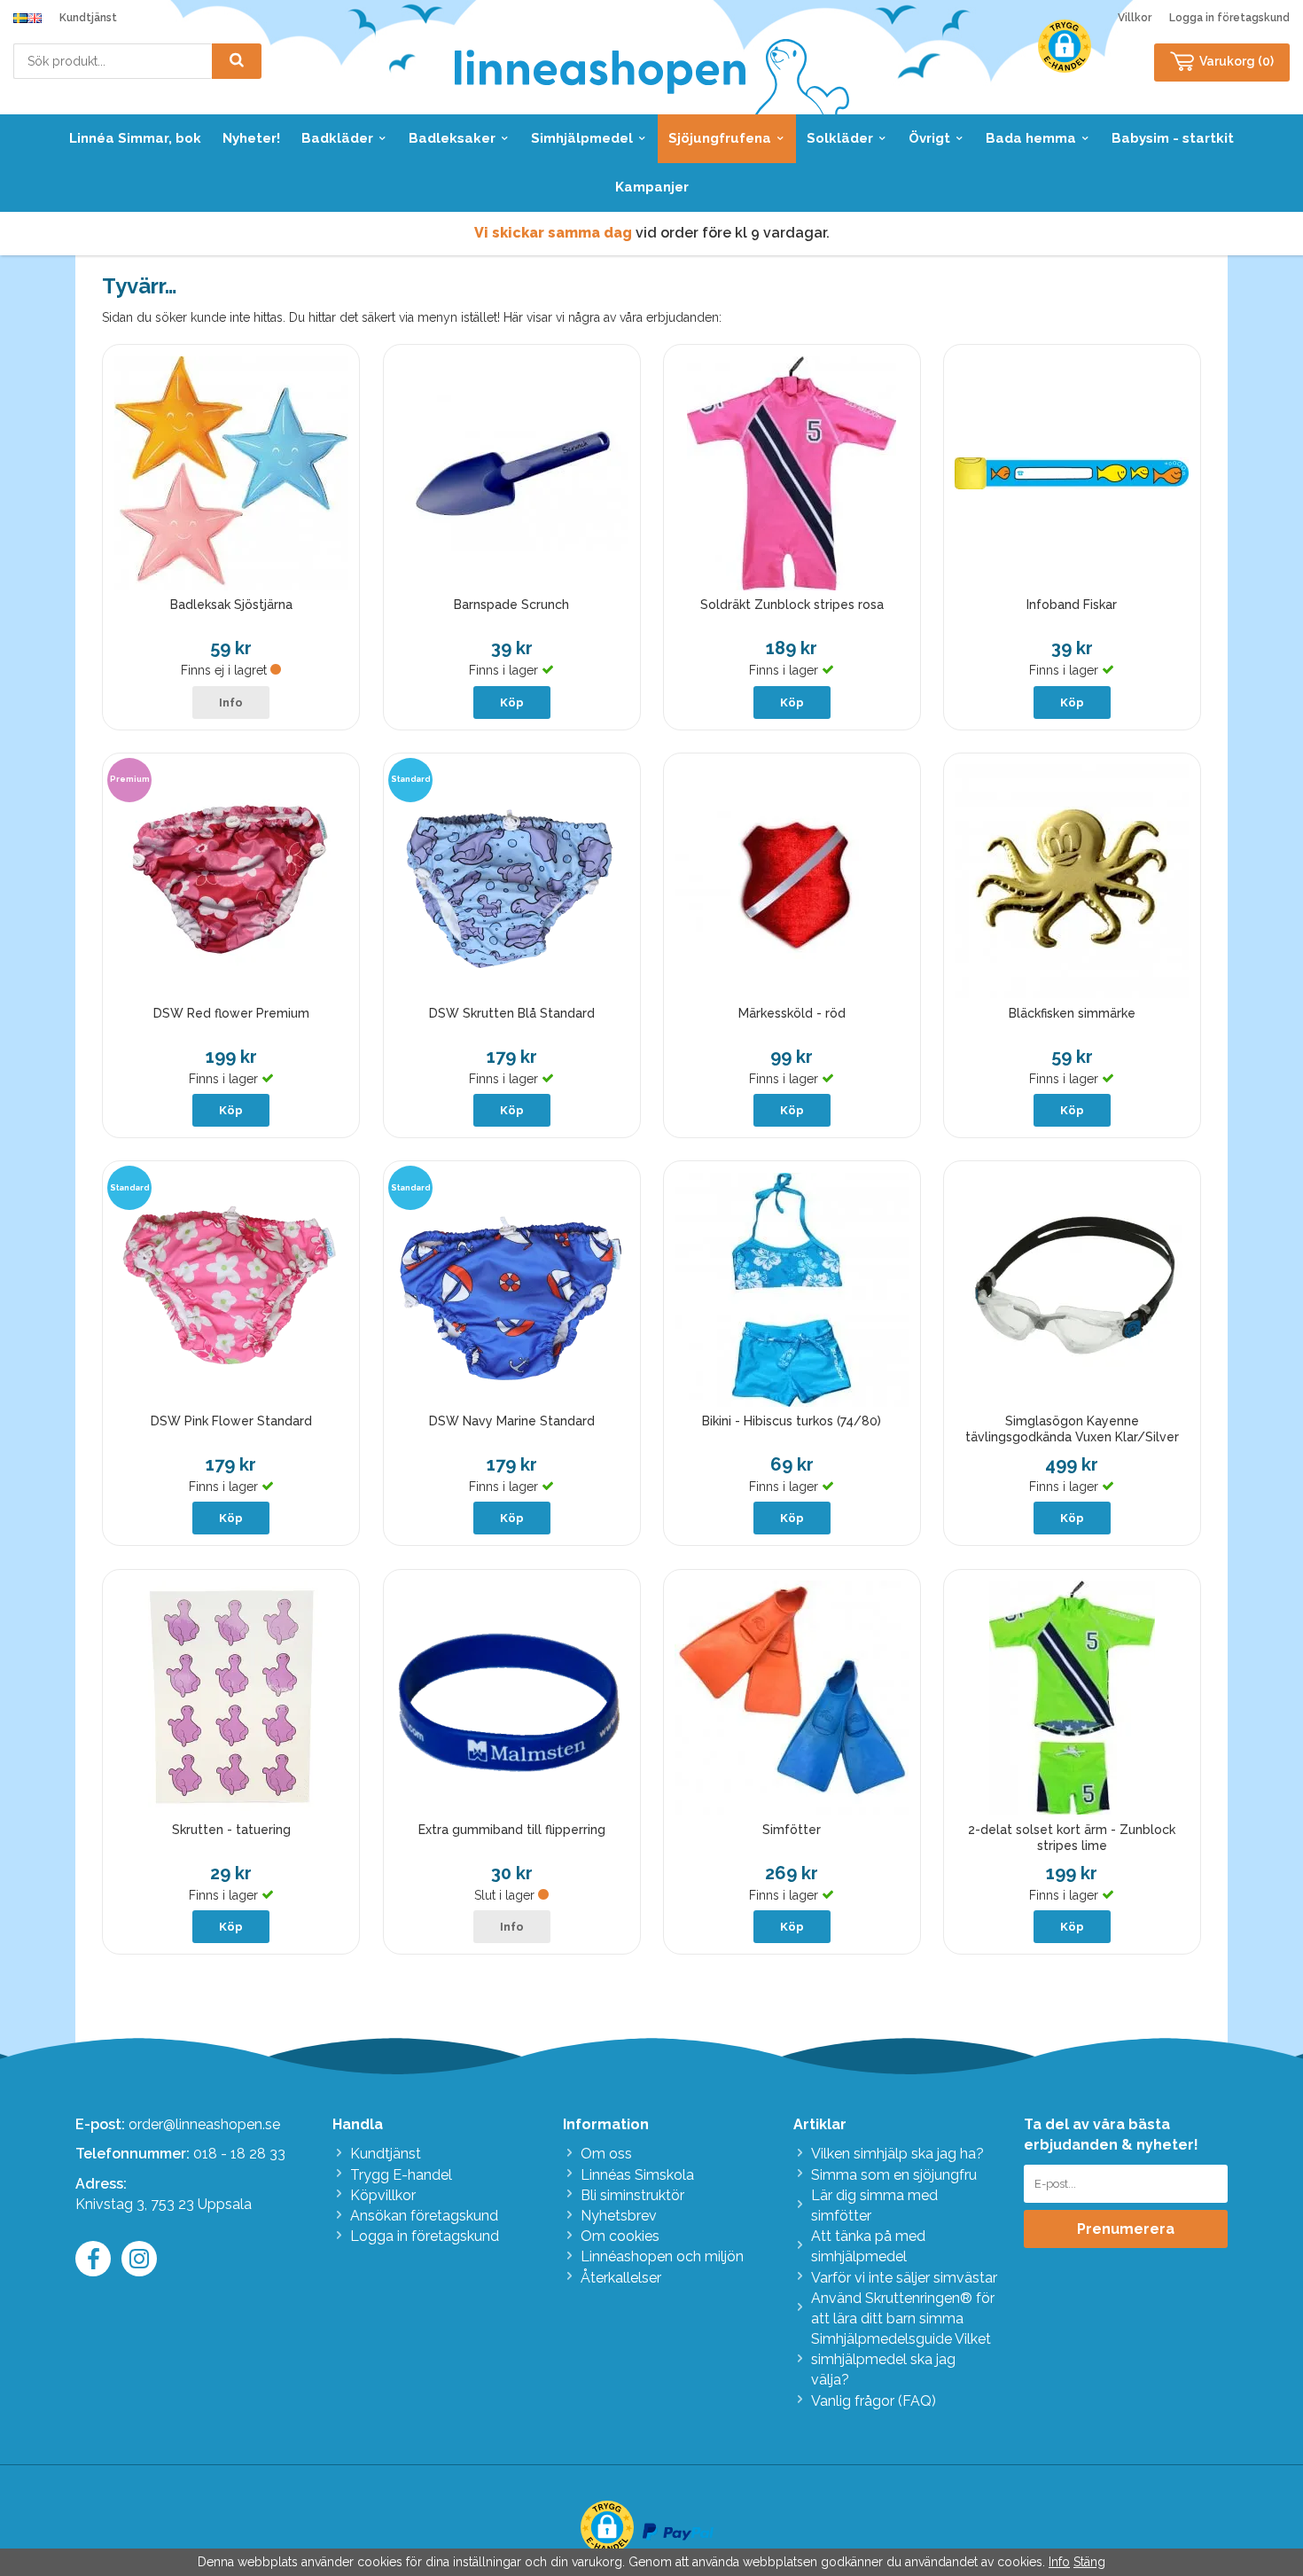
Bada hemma (1031, 138)
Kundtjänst (88, 18)
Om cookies (620, 2236)
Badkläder (337, 138)
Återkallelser (621, 2278)
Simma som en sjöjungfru (894, 2175)
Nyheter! (251, 138)
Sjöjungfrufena (720, 138)
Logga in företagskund (1229, 18)
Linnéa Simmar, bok (135, 138)
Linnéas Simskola (637, 2175)
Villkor (1135, 18)
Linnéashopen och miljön (662, 2256)
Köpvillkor (383, 2195)
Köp (512, 703)
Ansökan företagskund (424, 2216)
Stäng (1089, 2562)
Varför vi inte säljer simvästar (904, 2278)
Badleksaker (452, 138)
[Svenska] (20, 18)
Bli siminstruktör (632, 2195)
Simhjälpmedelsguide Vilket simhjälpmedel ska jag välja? (901, 2359)
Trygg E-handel (401, 2175)
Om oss (606, 2154)
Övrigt (929, 138)
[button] (1065, 46)
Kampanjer (652, 187)
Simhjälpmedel (582, 138)
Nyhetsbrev (619, 2216)
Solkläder (840, 138)
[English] (35, 18)
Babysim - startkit (1173, 138)
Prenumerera (1126, 2229)
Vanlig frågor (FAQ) (874, 2401)
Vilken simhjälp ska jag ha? (897, 2154)
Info (231, 703)
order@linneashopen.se (204, 2124)
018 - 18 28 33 (239, 2154)
